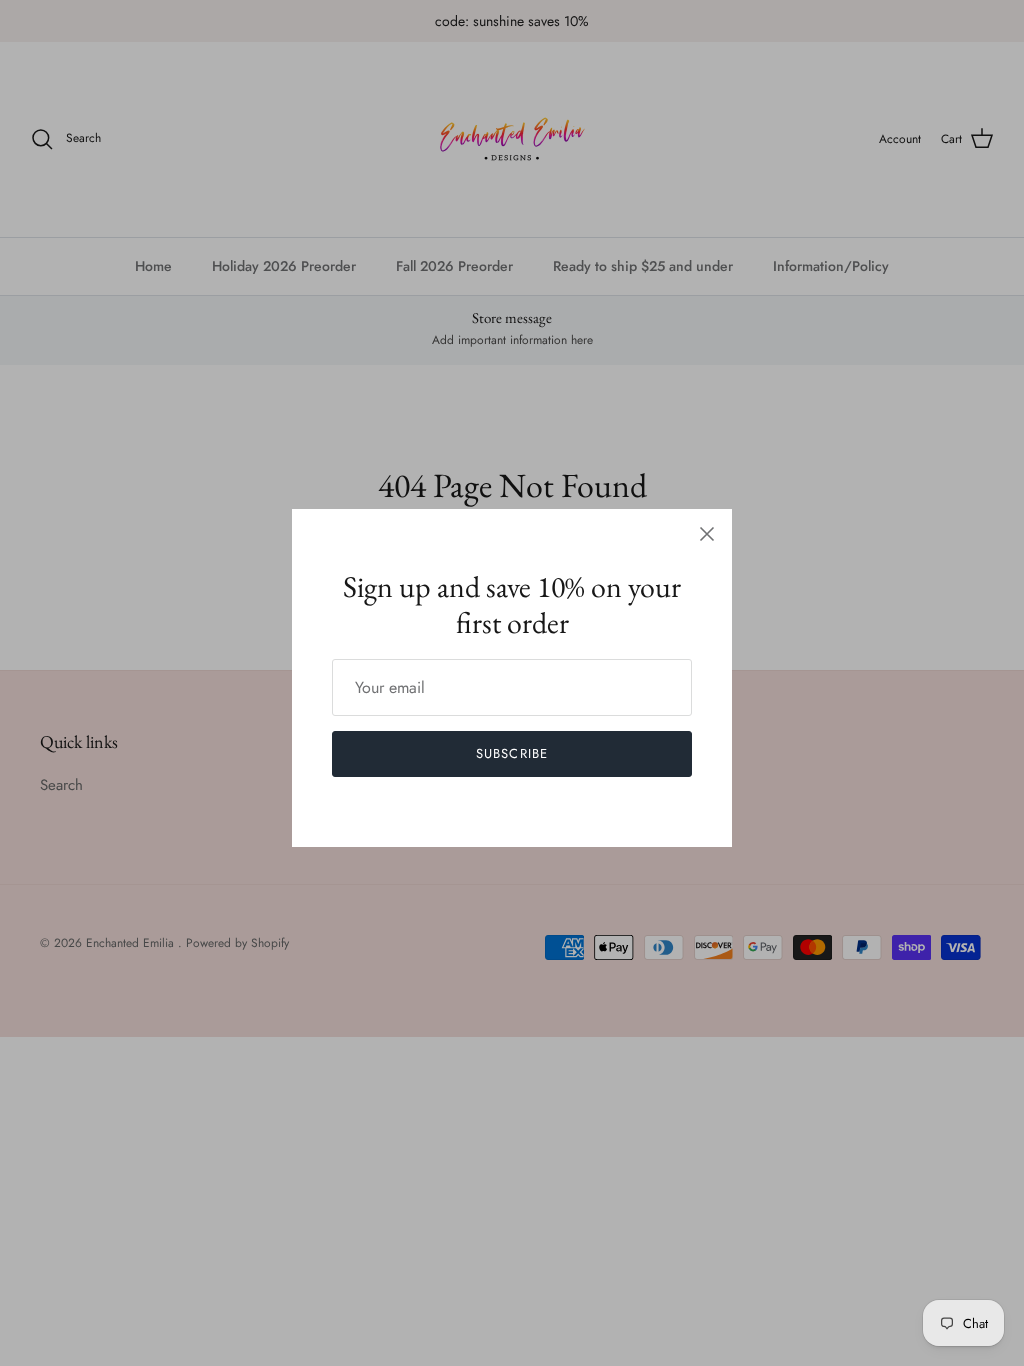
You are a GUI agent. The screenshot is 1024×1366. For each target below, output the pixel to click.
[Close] (707, 534)
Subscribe (511, 753)
